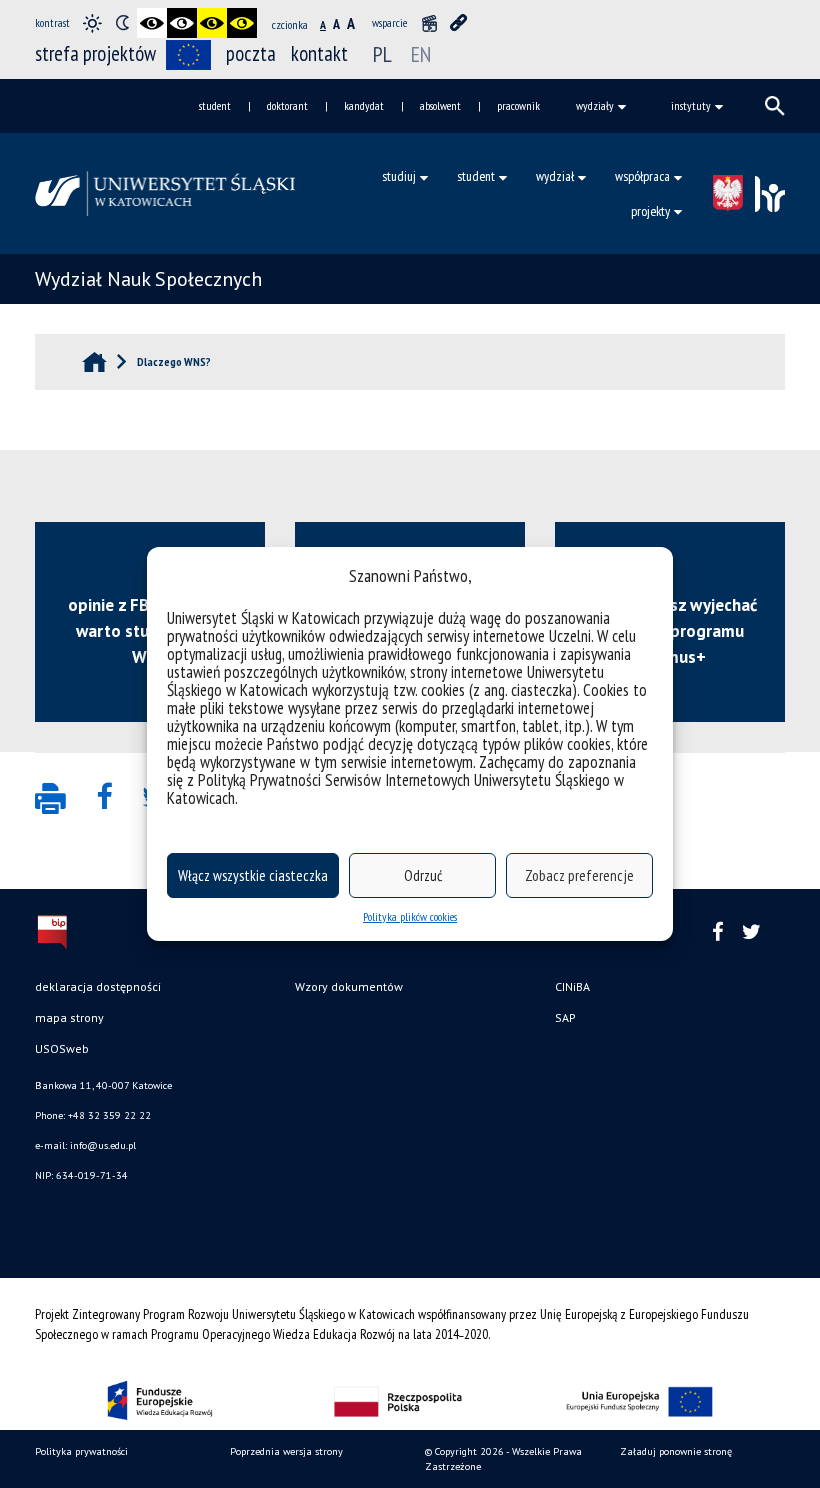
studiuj (399, 176)
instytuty (691, 105)
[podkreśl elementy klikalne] (459, 23)
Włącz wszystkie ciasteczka (253, 875)
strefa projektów (95, 53)
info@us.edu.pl (103, 1145)
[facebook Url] (718, 932)
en (421, 54)
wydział (555, 176)
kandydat (364, 105)
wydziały (595, 105)
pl (382, 54)
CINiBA (572, 986)
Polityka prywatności (81, 1451)
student (215, 105)
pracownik (518, 105)
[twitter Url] (751, 932)
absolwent (440, 105)
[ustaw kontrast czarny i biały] (152, 23)
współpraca (642, 176)
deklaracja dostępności (98, 986)
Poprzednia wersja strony (286, 1451)
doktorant (287, 105)
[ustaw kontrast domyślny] (92, 23)
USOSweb (62, 1048)
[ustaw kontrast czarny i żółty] (212, 23)
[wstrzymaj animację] (429, 23)
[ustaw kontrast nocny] (122, 23)
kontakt (319, 53)
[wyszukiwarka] (775, 106)
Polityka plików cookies (410, 916)
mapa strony (69, 1017)
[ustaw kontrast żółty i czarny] (242, 23)
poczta (251, 53)
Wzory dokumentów (349, 986)
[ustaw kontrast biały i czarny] (182, 23)
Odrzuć (423, 875)
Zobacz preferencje (579, 875)
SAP (565, 1017)
